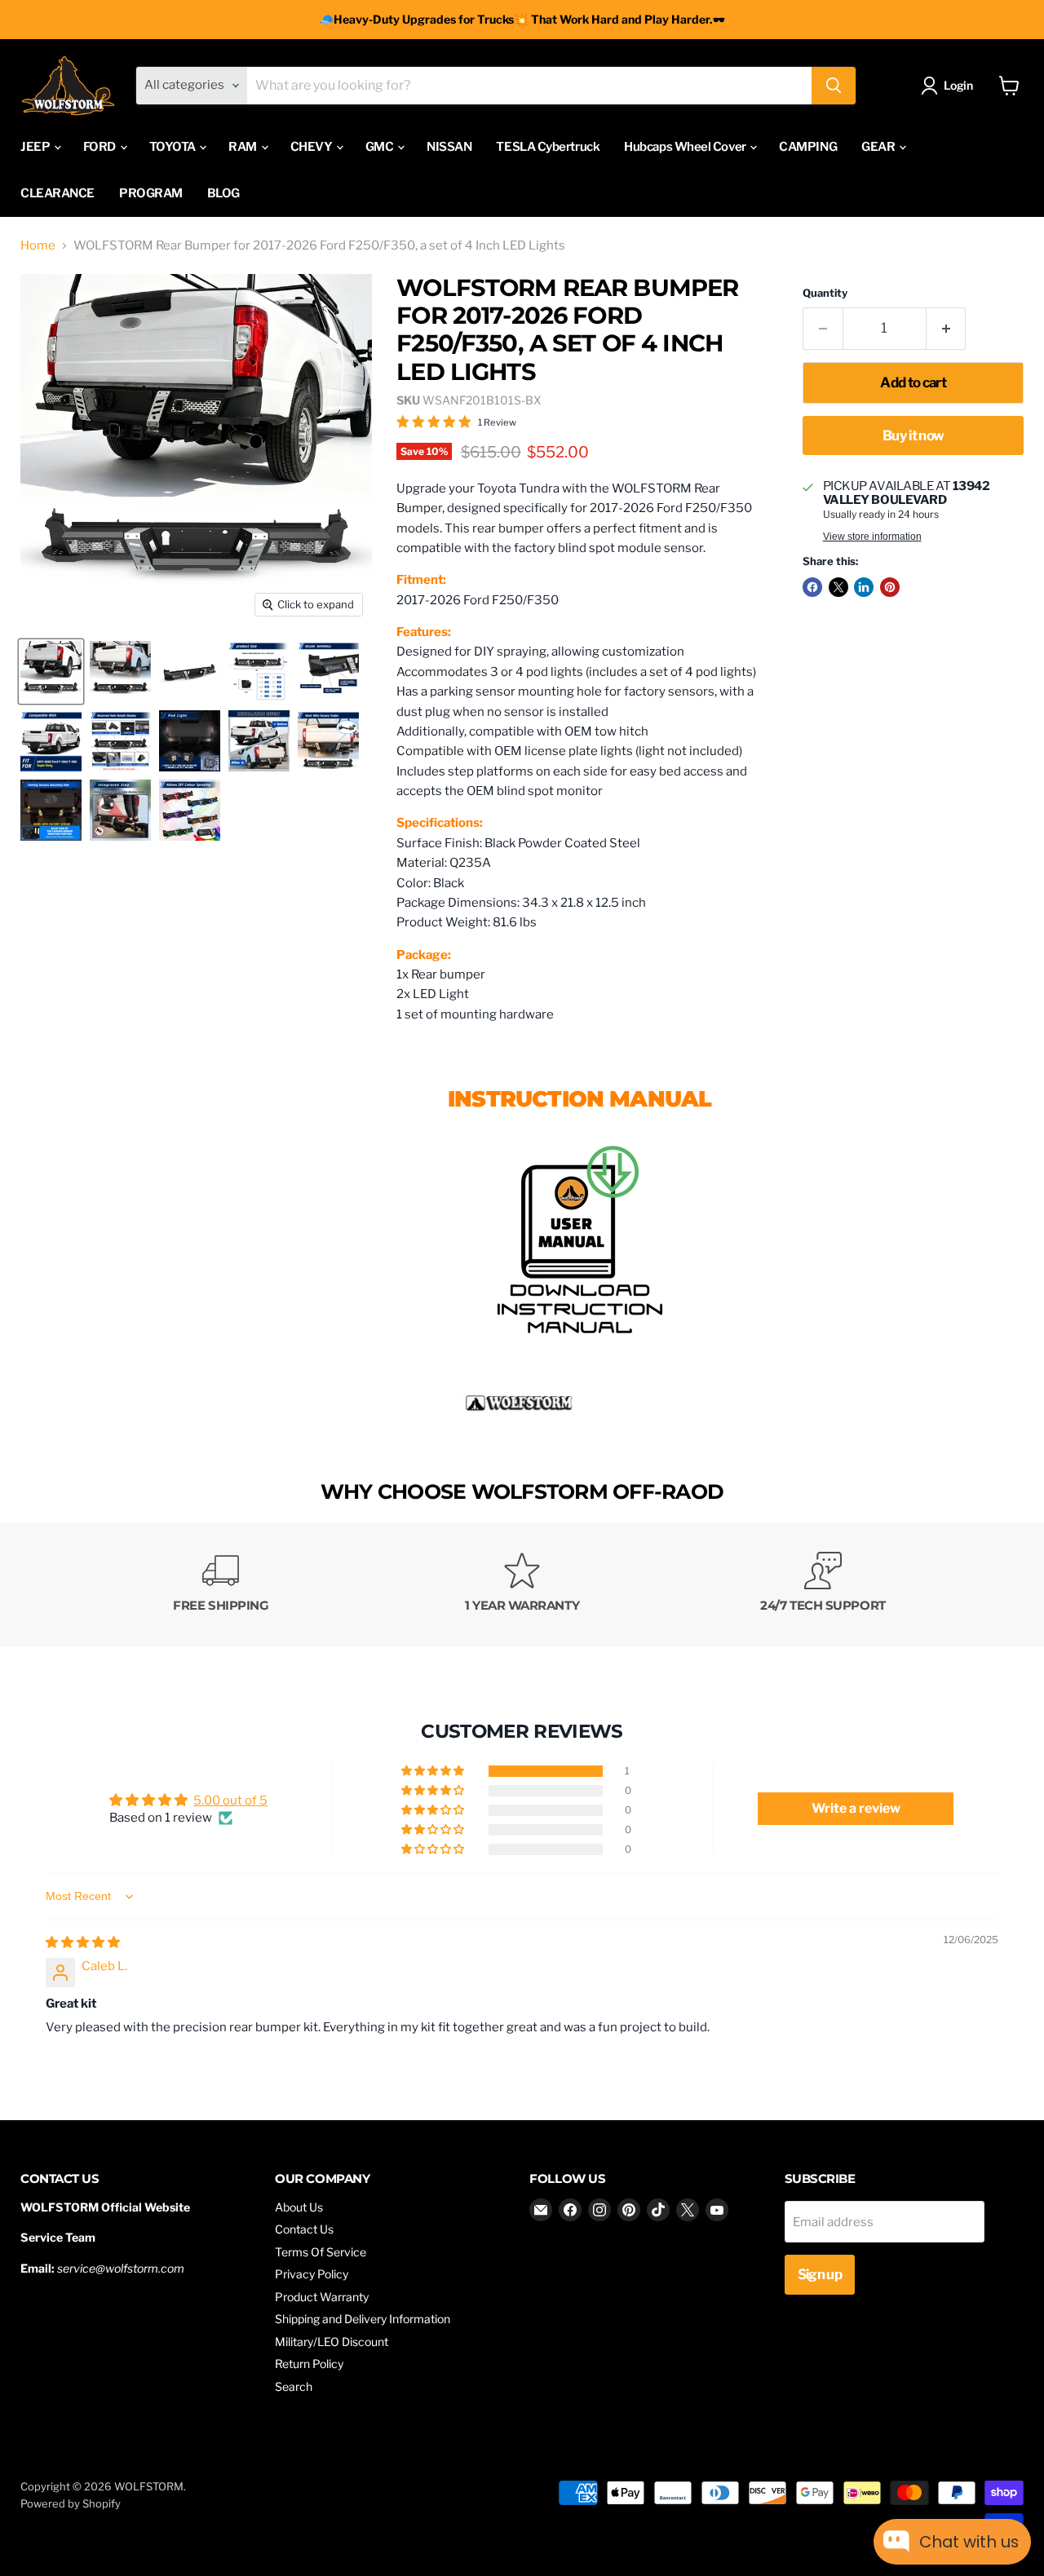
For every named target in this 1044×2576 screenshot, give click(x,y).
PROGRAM (151, 193)
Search (294, 2386)
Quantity (825, 293)
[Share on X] (838, 587)
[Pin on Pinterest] (890, 587)
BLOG (223, 193)
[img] (83, 1942)
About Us (299, 2207)
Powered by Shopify (71, 2503)
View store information (872, 537)
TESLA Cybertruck (548, 147)
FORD (101, 147)
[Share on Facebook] (812, 587)
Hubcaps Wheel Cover (686, 147)
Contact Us (304, 2229)
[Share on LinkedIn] (864, 587)
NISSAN (449, 147)
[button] (434, 1771)
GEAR (879, 147)
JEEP (36, 147)
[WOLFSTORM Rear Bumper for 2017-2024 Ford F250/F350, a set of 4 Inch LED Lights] (580, 1346)
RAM (243, 147)
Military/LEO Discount (332, 2342)
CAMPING (808, 147)
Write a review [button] (856, 1808)
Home (38, 246)
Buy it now (913, 435)
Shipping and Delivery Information (363, 2319)
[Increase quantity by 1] (947, 328)
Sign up (820, 2274)
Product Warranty (322, 2297)
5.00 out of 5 (230, 1801)
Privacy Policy (312, 2274)
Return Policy (309, 2364)
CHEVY (312, 147)
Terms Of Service (321, 2252)
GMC (380, 147)
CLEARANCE (58, 193)
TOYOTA (174, 147)
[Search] (834, 86)
